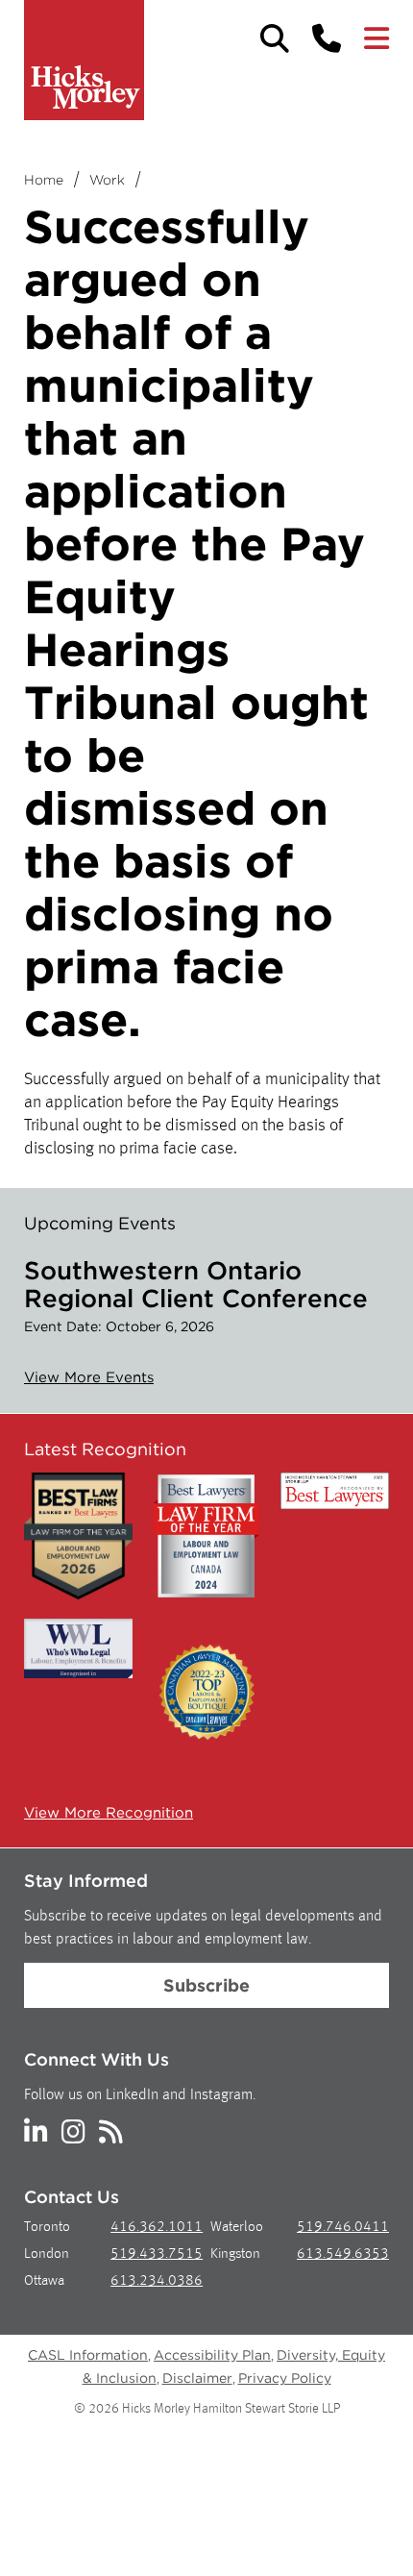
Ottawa (44, 2281)
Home (44, 180)
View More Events (89, 1377)
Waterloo (237, 2228)
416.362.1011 (157, 2228)
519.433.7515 (157, 2254)
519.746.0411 (343, 2228)
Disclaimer (197, 2378)
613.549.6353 (343, 2254)
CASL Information (88, 2355)
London (47, 2254)
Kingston (235, 2254)
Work (107, 180)
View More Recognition (109, 1813)
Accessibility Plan (212, 2355)
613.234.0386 (157, 2281)
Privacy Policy (285, 2378)
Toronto (47, 2228)
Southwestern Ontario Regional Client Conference (196, 1284)
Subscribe (206, 1985)
